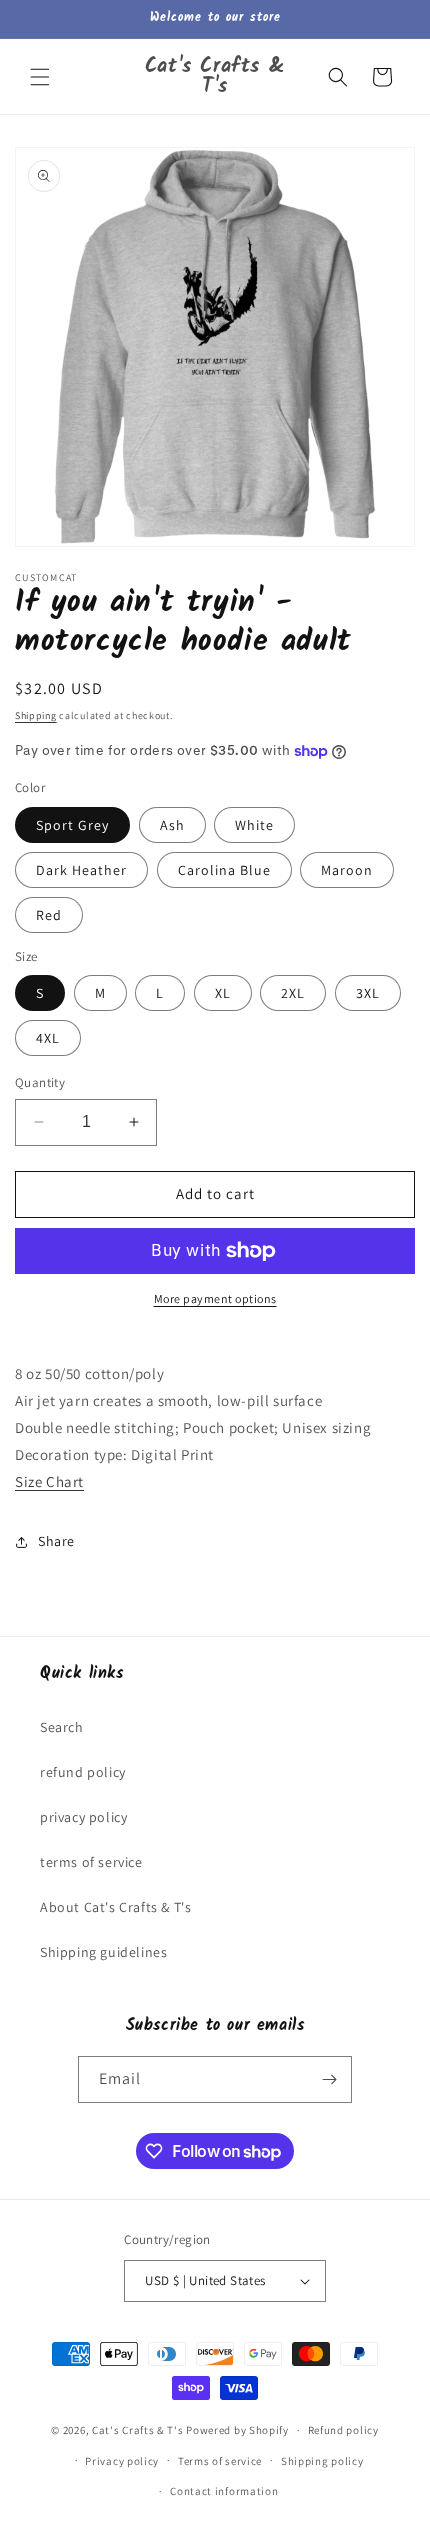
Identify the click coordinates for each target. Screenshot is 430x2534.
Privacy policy (122, 2461)
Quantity (40, 1082)
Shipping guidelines (103, 1952)
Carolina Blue (224, 870)
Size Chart (49, 1481)
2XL (293, 993)
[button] (40, 77)
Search (62, 1727)
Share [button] (56, 1541)
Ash (172, 825)
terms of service (91, 1862)
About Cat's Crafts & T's (115, 1907)
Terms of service (220, 2461)
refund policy (83, 1772)
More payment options (215, 1298)
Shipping (36, 715)
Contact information (224, 2491)
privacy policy (83, 1817)
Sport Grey (72, 825)
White (254, 825)
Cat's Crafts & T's (138, 2430)
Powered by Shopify (237, 2430)
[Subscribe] (329, 2079)
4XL (48, 1038)
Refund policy (343, 2430)
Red (49, 915)
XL (223, 993)
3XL (368, 993)
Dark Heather (81, 870)
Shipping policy (322, 2461)
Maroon (347, 870)
